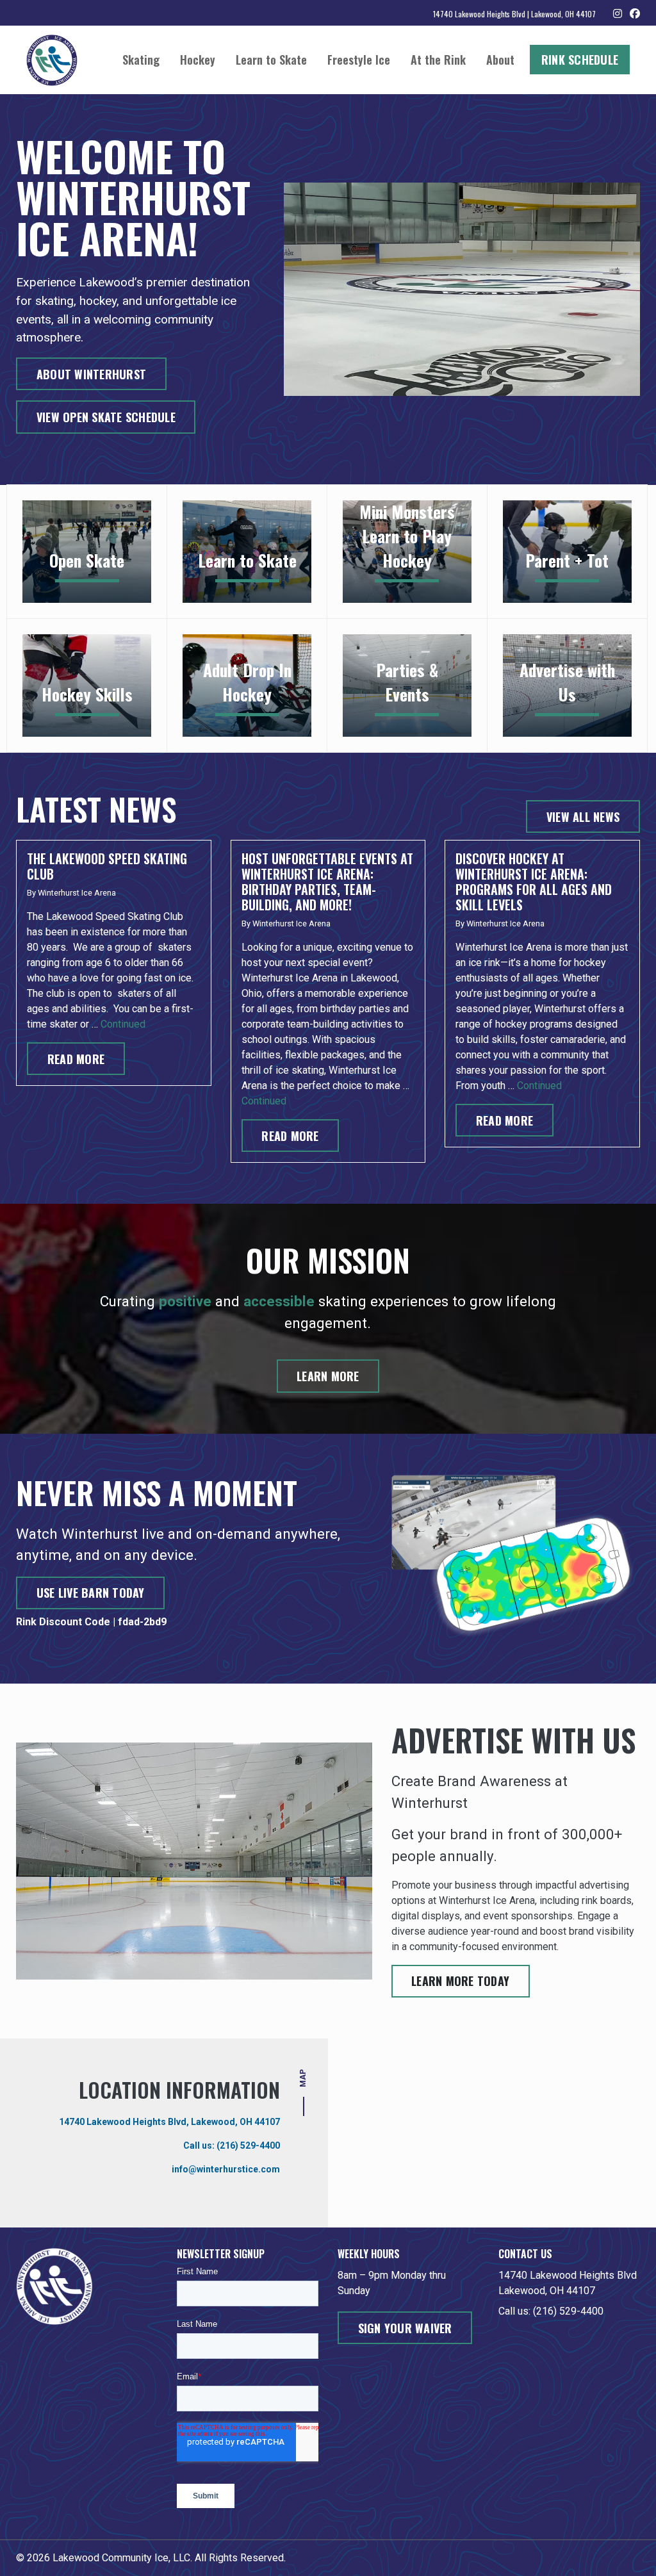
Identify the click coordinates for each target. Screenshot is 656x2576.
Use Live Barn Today (91, 1593)
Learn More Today (460, 1981)
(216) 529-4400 (248, 2145)
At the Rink (438, 60)
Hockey (198, 60)
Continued (123, 1024)
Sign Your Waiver (405, 2328)
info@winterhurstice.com (226, 2169)
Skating (141, 60)
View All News (583, 817)
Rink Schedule (580, 60)
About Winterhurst (91, 374)
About (500, 60)
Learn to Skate (271, 60)
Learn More (328, 1376)
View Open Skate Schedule (106, 417)
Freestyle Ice (359, 60)
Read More (76, 1059)
